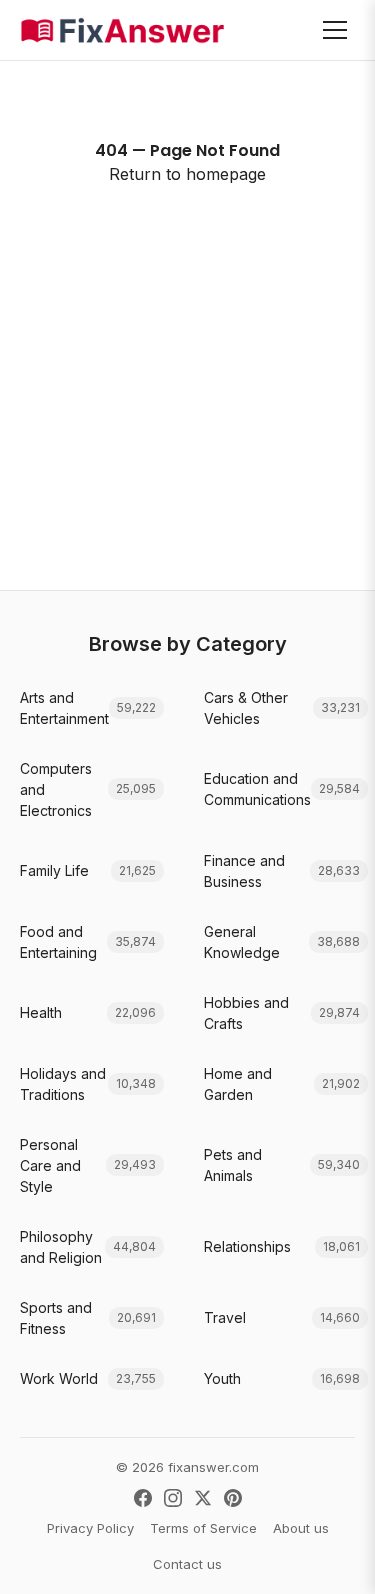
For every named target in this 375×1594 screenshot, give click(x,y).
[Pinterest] (233, 1498)
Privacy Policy (90, 1528)
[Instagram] (173, 1498)
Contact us (187, 1564)
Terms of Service (203, 1528)
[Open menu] (335, 30)
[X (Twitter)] (203, 1498)
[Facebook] (143, 1498)
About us (301, 1528)
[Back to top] (329, 1558)
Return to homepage (187, 174)
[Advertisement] (187, 428)
